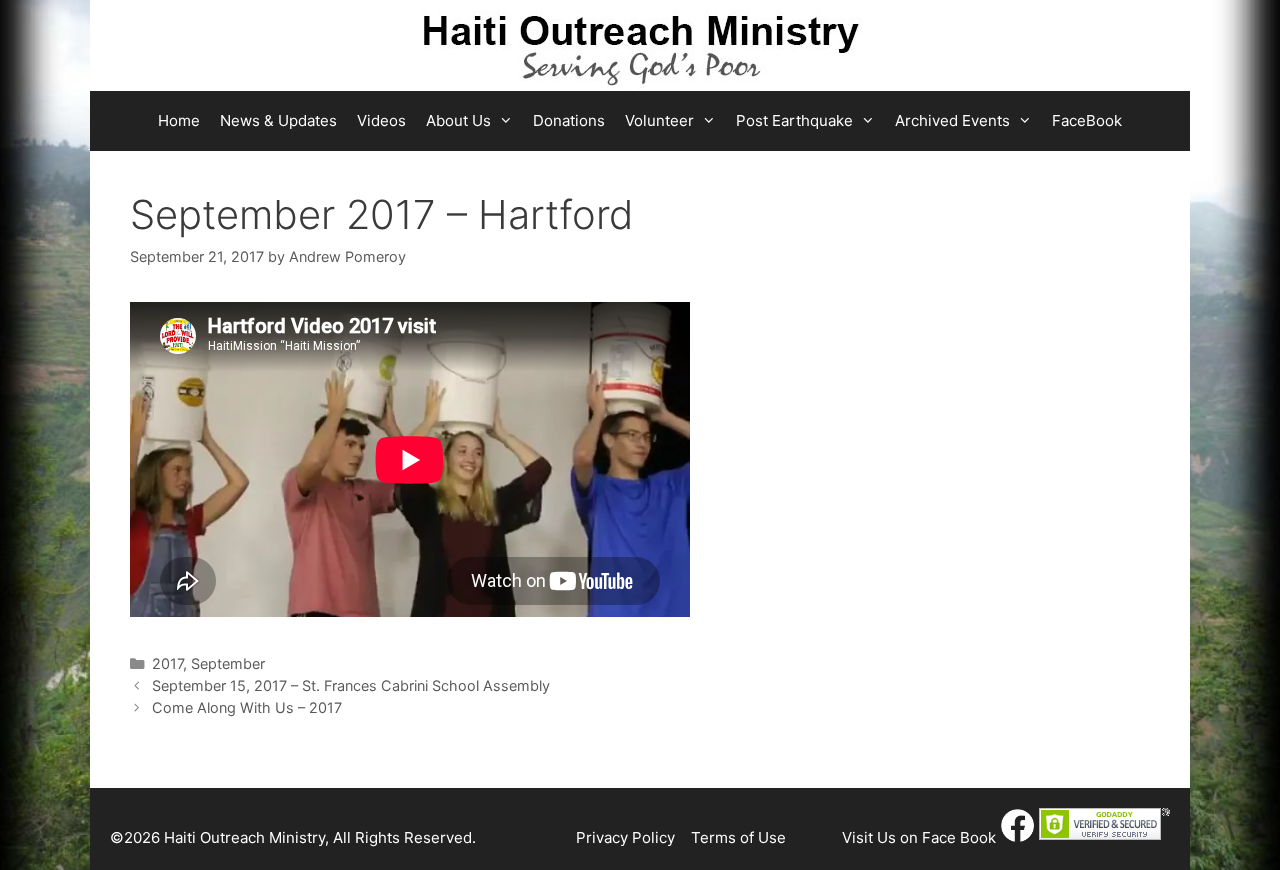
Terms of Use (738, 837)
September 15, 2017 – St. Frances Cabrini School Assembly (351, 685)
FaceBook (1087, 120)
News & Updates (278, 120)
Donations (569, 120)
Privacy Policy (625, 837)
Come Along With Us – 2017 (247, 707)
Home (179, 120)
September (228, 663)
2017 (167, 663)
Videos (381, 120)
